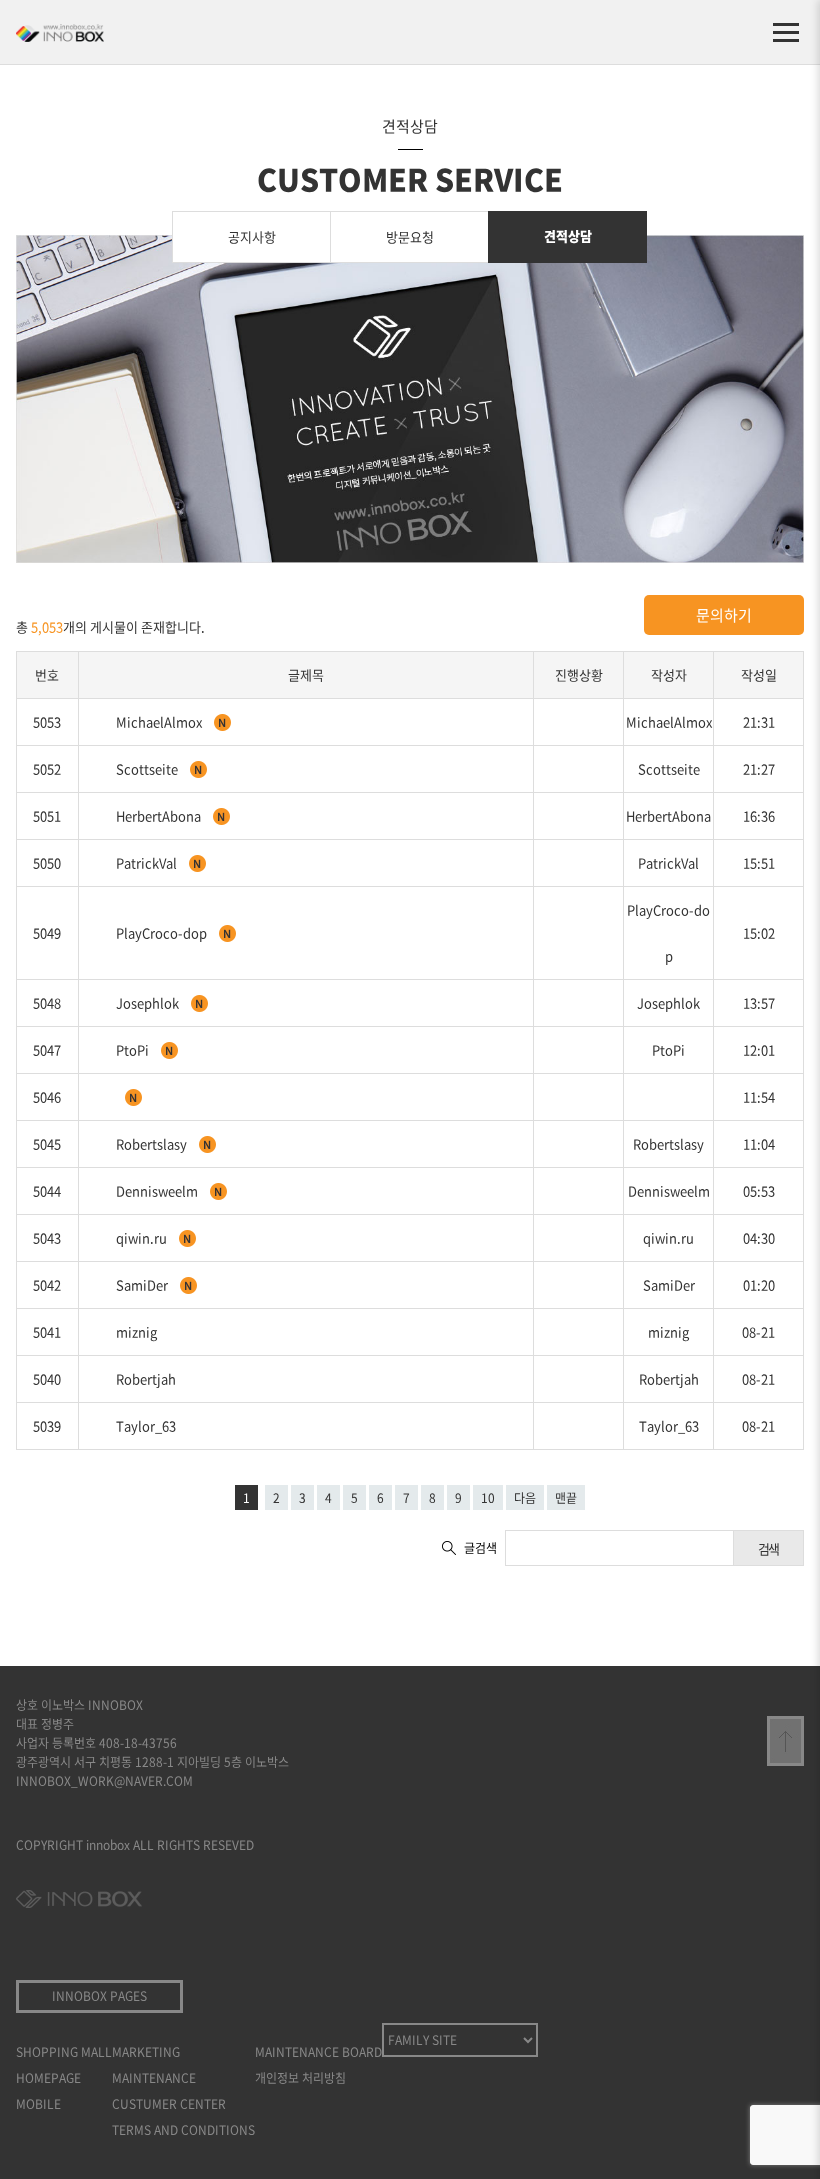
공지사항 (252, 236)
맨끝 (566, 1498)
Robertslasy (153, 1143)
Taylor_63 (146, 1425)
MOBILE (38, 2104)
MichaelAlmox (160, 721)
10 (488, 1498)
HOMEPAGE (48, 2078)
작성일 (759, 674)
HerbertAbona (160, 815)
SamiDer (143, 1284)
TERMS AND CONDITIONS (183, 2130)
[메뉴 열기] (786, 32)
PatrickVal (148, 862)
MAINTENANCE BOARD (318, 2052)
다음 (525, 1498)
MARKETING (146, 2052)
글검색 (480, 1548)
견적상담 (568, 235)
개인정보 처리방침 (300, 2078)
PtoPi (134, 1049)
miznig (136, 1331)
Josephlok (149, 1002)
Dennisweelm (158, 1190)
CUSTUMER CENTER (169, 2104)
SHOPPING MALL (64, 2052)
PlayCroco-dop (163, 932)
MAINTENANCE (154, 2078)
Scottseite (148, 768)
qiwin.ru (143, 1237)
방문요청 (410, 236)
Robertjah (146, 1378)
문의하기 (724, 615)
